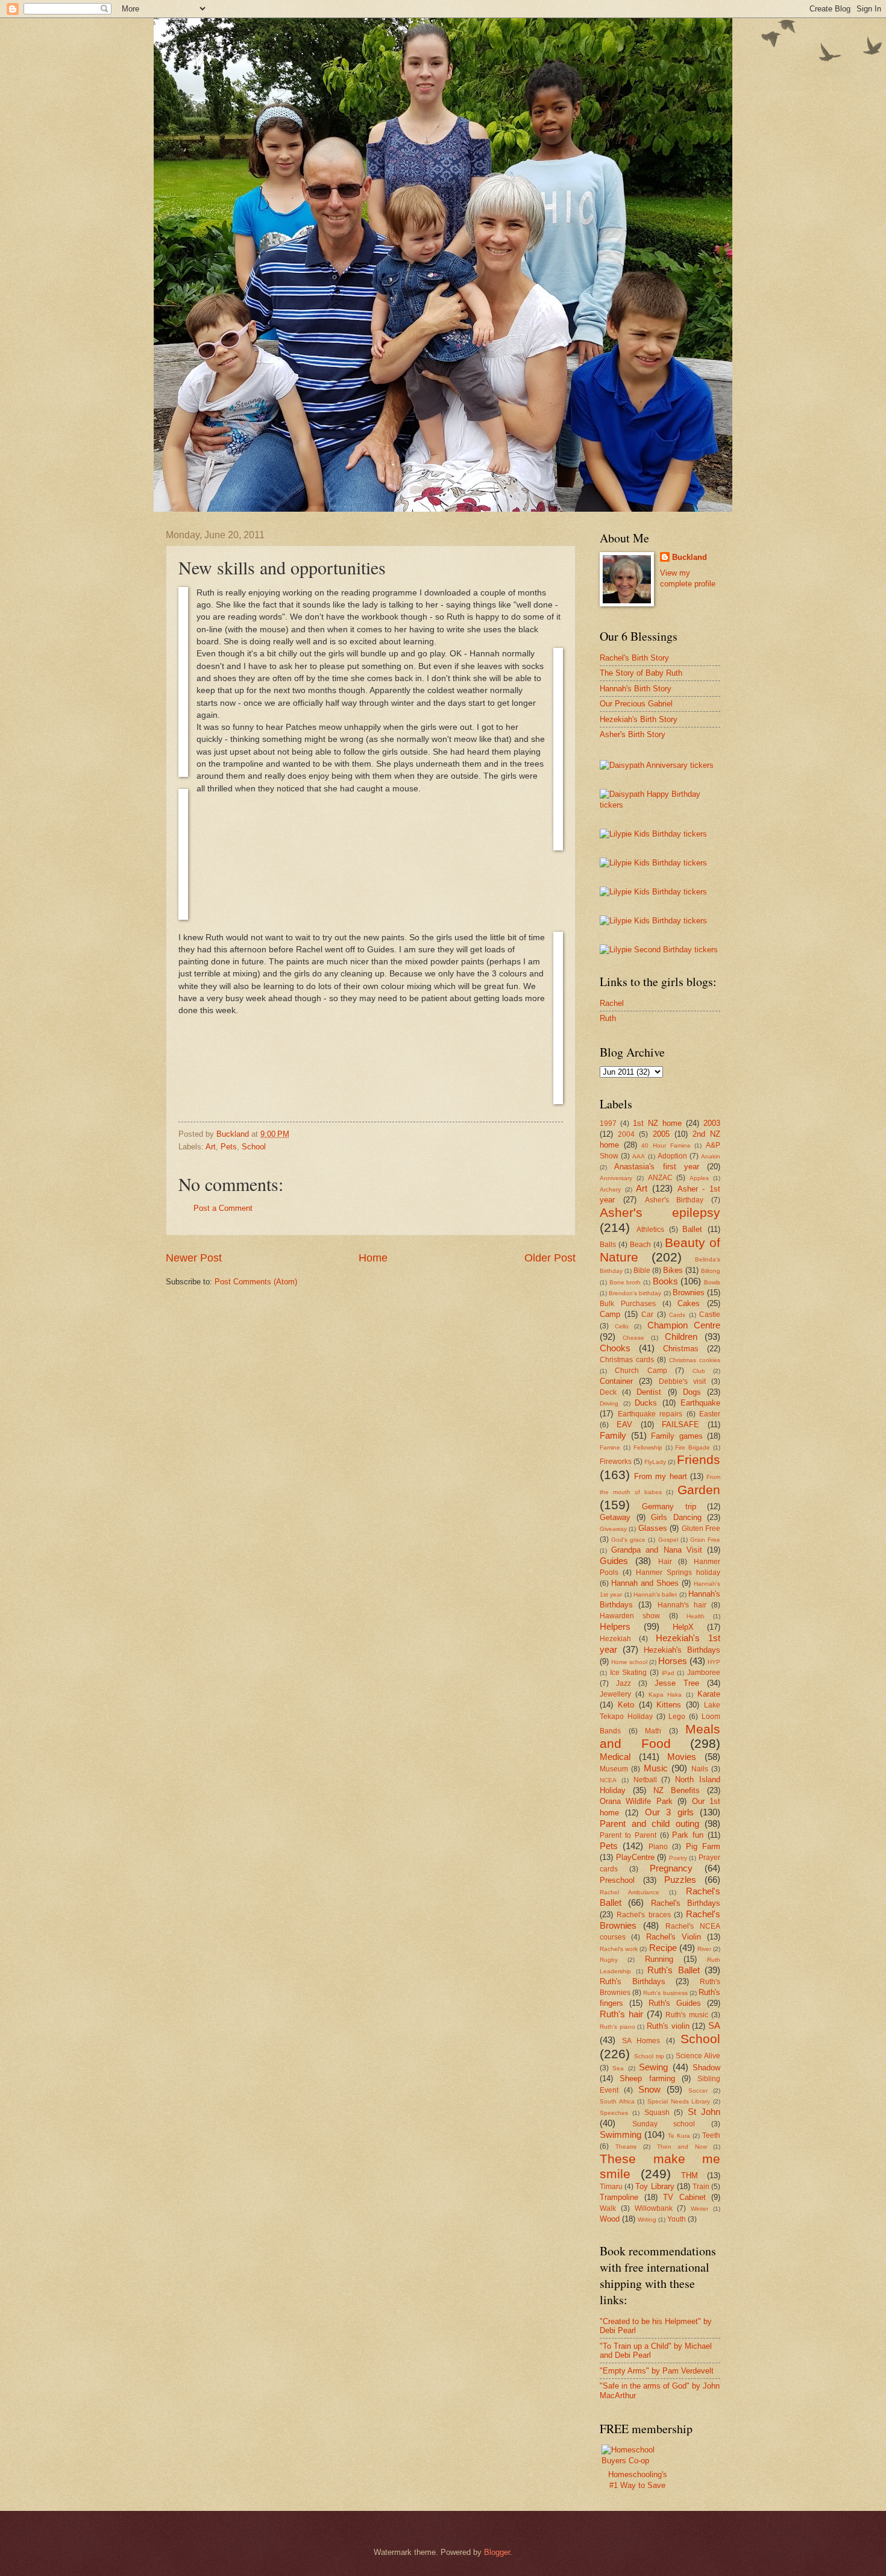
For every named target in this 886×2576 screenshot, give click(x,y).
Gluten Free (701, 1528)
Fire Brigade (693, 1447)
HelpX (683, 1627)
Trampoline (619, 2197)
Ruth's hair (621, 2014)
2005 (661, 1134)
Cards (677, 1315)
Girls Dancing (676, 1517)
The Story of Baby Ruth (641, 673)
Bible (642, 1271)
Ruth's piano (617, 2027)
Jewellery (615, 1694)
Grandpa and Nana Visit (657, 1550)
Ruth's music (687, 2015)
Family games (677, 1436)
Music (656, 1768)
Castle (710, 1315)
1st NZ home (657, 1123)
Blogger (497, 2552)
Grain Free (705, 1540)
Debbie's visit (682, 1381)
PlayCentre (635, 1857)
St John (704, 2112)
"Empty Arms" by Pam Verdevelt (657, 2371)
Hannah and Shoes (645, 1583)
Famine (610, 1447)
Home (373, 1258)
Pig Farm (703, 1846)
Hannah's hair (682, 1605)
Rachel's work (619, 1949)
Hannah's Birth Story (636, 689)
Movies (682, 1757)
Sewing (653, 2067)
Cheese (633, 1338)
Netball (645, 1780)
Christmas (681, 1349)
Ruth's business (665, 1993)
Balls (608, 1245)
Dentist (649, 1392)
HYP (714, 1662)
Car (647, 1315)
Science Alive (698, 2056)
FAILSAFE (680, 1425)
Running (659, 1959)
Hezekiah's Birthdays (682, 1650)
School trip (649, 2056)
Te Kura (679, 2136)
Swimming (621, 2135)
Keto (626, 1705)
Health (696, 1616)
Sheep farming (647, 2078)
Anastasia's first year (657, 1167)
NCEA (608, 1780)
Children (681, 1337)
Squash (657, 2113)
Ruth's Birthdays (633, 1981)
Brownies (689, 1293)
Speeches (614, 2113)
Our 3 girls (669, 1812)
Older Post (550, 1258)
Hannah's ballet (655, 1594)
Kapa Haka (665, 1695)
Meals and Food (660, 1736)
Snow (649, 2089)
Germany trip (669, 1506)
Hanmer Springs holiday (678, 1572)
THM (690, 2175)
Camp (610, 1314)
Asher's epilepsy (660, 1212)
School (254, 1147)
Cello (622, 1326)
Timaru (611, 2187)
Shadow (706, 2068)
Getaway (615, 1517)
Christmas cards (627, 1360)
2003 (712, 1123)
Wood (610, 2219)
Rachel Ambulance (630, 1892)
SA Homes (641, 2041)
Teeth (711, 2135)
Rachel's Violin (674, 1937)
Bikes (673, 1270)
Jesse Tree (677, 1683)
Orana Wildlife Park (636, 1801)
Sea (618, 2068)
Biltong (711, 1271)
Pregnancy (671, 1868)
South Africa (617, 2101)
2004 (626, 1134)
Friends (699, 1459)
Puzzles (680, 1880)
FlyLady (655, 1462)
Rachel (612, 1003)
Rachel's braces (643, 1915)
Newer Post (194, 1258)
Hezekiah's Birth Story (639, 719)
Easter (710, 1414)
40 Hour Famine (666, 1145)
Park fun (688, 1835)
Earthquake (700, 1403)
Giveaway (613, 1529)
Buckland (690, 557)
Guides (614, 1561)
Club (699, 1371)
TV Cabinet (684, 2197)
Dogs (692, 1392)
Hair (665, 1562)
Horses (673, 1661)
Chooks (615, 1348)
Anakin (711, 1156)
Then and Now (682, 2147)
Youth (677, 2219)
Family (613, 1435)
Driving (609, 1403)
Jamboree (704, 1673)
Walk (608, 2208)
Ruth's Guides (675, 2003)
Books (665, 1281)
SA (714, 2025)
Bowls (712, 1282)
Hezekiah (615, 1639)
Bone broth (625, 1282)
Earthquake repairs (650, 1414)
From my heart (660, 1476)
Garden (699, 1490)
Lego (677, 1717)
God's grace (628, 1540)
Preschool (617, 1880)
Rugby (609, 1960)
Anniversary (616, 1178)
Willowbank (654, 2208)
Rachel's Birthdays (686, 1903)
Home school (629, 1662)
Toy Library (655, 2186)
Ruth (608, 1018)
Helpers (615, 1626)
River (704, 1949)
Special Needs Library (679, 2101)
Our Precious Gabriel (636, 704)
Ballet (692, 1229)
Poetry (678, 1858)
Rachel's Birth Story (634, 658)
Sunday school (664, 2124)
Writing (647, 2219)
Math (653, 1731)
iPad (668, 1673)
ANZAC (660, 1178)
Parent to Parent (628, 1835)
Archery (610, 1189)
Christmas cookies (695, 1360)
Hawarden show (630, 1616)
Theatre (626, 2147)
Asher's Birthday (674, 1200)
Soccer (698, 2091)
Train (701, 2187)
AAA (639, 1156)
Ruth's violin (668, 2026)
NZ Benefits (677, 1790)
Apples (699, 1178)
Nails (700, 1769)
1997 (608, 1123)
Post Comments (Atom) (256, 1282)
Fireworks (616, 1462)
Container (616, 1381)
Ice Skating (629, 1673)
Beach (640, 1245)
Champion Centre (684, 1325)
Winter (699, 2209)
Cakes (689, 1303)
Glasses (653, 1528)
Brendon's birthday (635, 1293)
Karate (709, 1694)
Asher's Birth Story (633, 734)
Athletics (650, 1230)
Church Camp (641, 1371)
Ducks (646, 1403)
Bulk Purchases (628, 1304)
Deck (608, 1392)
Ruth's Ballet (674, 1970)
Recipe (663, 1948)
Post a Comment (223, 1208)
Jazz (624, 1683)
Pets (229, 1147)
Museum (614, 1769)
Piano (658, 1847)
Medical (615, 1757)
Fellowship (648, 1447)
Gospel (668, 1540)
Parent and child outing (649, 1824)
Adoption (672, 1156)
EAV (624, 1425)
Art (211, 1147)
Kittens (669, 1705)
